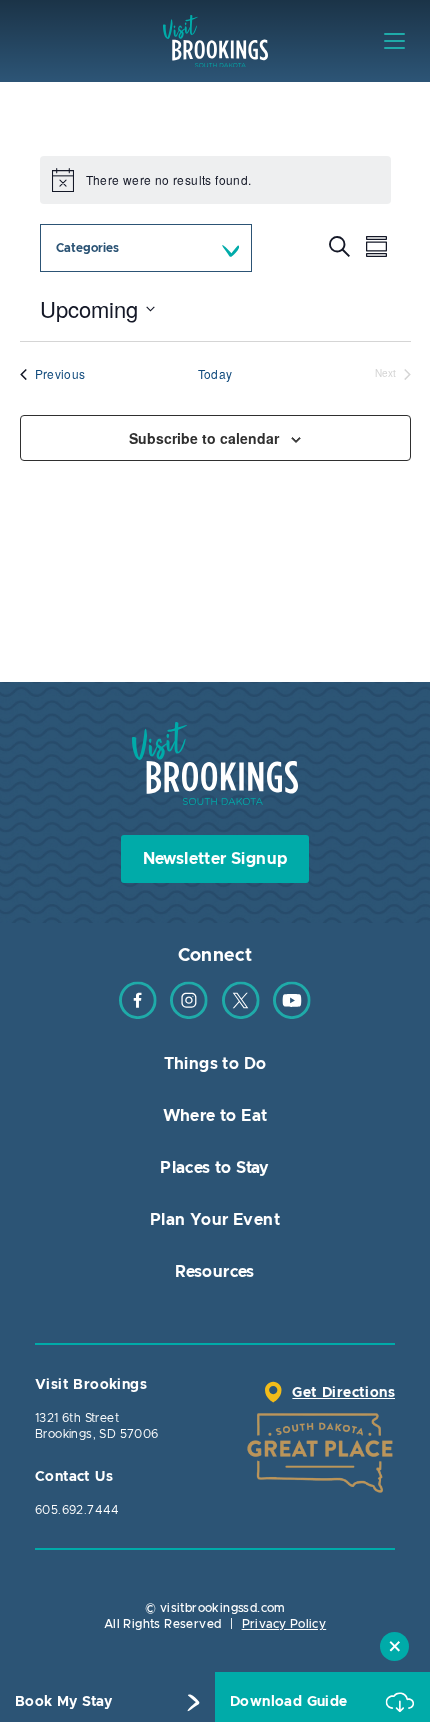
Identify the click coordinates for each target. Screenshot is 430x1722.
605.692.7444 (77, 1510)
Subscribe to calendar (204, 438)
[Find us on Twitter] (241, 1015)
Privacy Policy (284, 1624)
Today (215, 374)
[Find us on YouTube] (292, 1015)
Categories (87, 248)
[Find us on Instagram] (189, 1015)
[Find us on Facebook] (138, 1015)
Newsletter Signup (215, 859)
